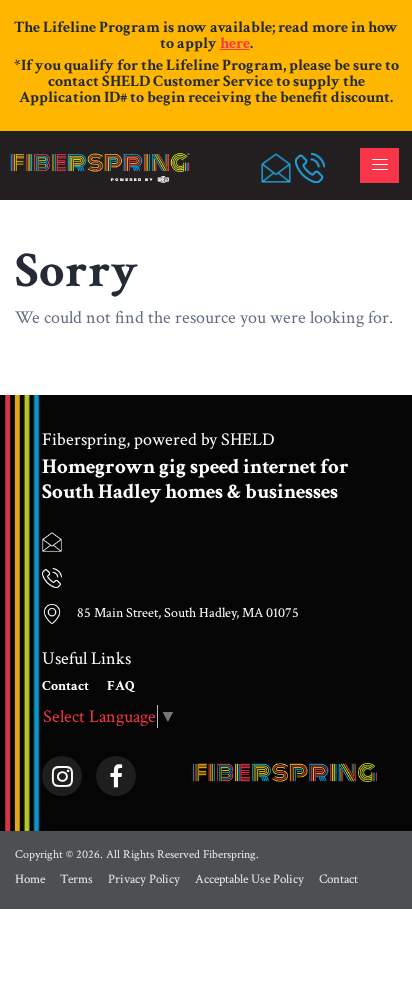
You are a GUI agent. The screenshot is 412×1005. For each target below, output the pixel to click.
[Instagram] (62, 773)
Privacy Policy (144, 880)
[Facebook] (116, 773)
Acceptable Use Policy (249, 880)
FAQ (121, 686)
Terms (76, 880)
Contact (65, 686)
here (235, 43)
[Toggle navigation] (379, 165)
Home (30, 880)
